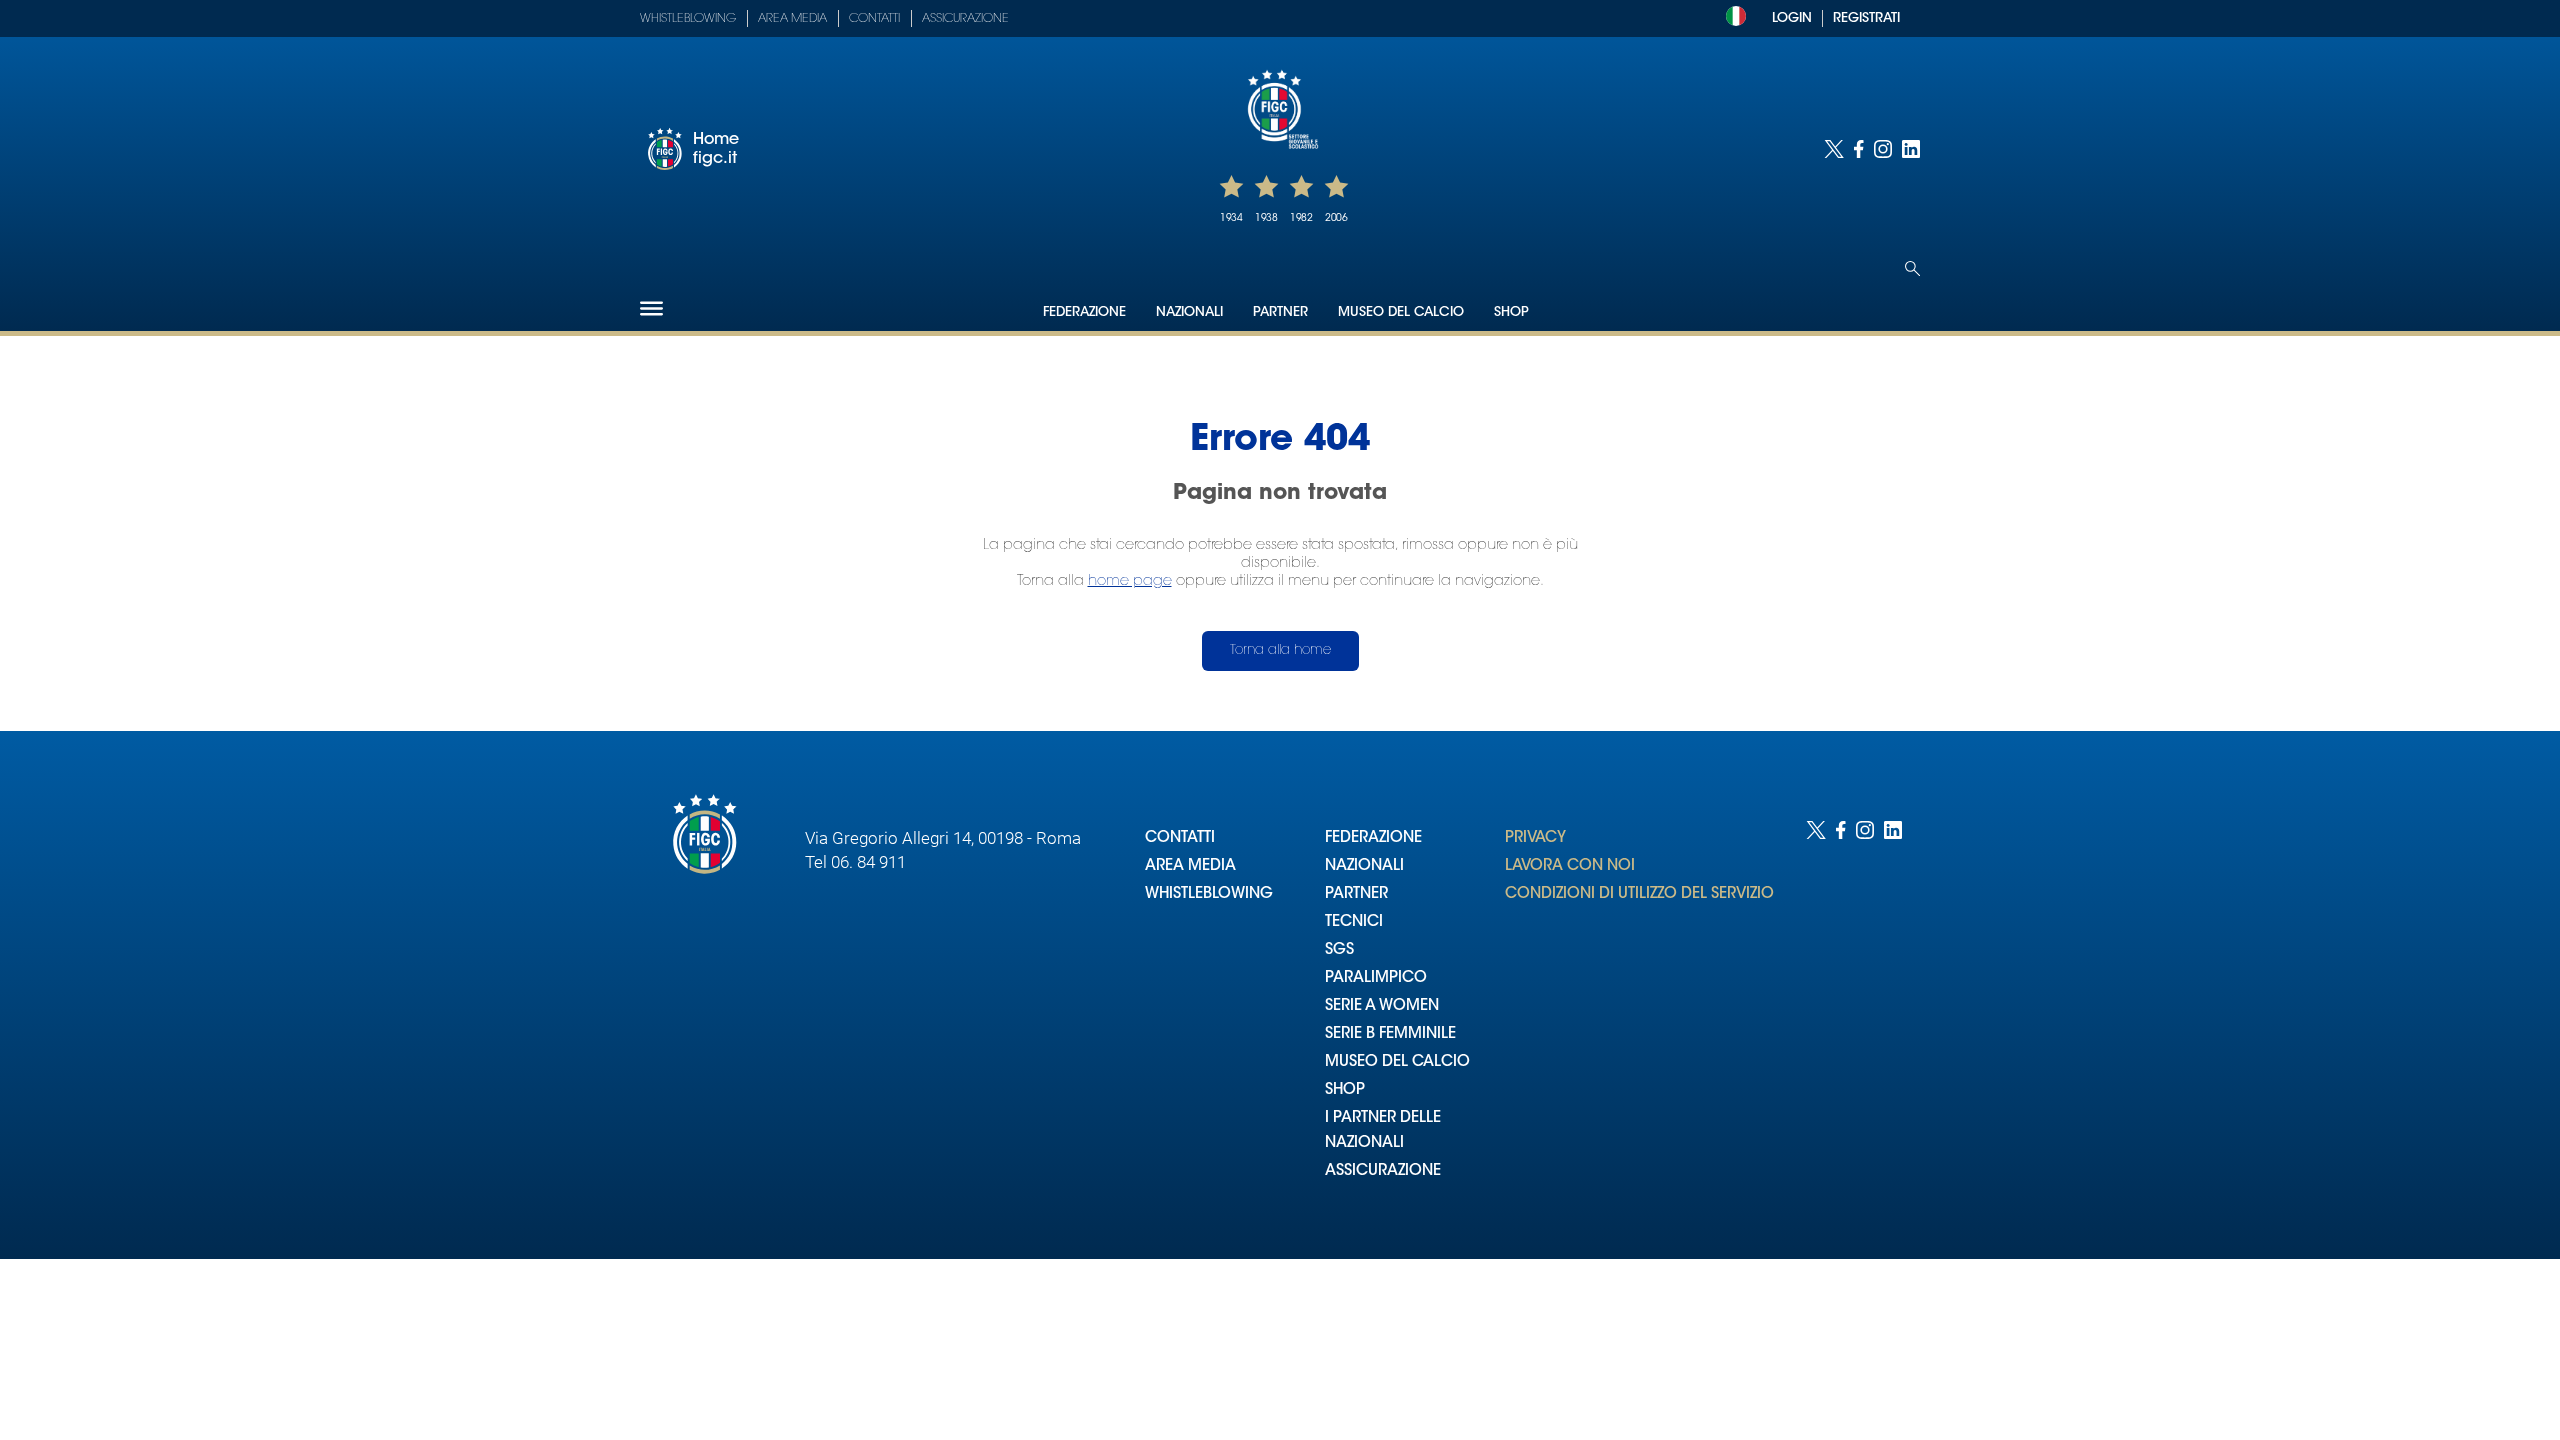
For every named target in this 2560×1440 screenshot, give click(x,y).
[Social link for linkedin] (1911, 149)
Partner (1280, 312)
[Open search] (1912, 268)
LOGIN (1792, 18)
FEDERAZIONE (1373, 838)
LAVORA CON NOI (1570, 866)
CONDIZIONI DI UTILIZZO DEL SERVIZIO (1639, 894)
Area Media (792, 19)
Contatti (874, 19)
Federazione (1084, 312)
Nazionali (1189, 312)
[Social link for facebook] (1859, 149)
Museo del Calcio (1401, 312)
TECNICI (1354, 922)
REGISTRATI (1866, 18)
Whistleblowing (688, 19)
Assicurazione (965, 19)
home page (1130, 581)
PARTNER (1356, 894)
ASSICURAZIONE (1383, 1171)
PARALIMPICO (1376, 978)
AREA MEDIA (1190, 866)
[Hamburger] (651, 308)
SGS (1339, 950)
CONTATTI (1180, 838)
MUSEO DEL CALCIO (1397, 1062)
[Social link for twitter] (1834, 149)
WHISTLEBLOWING (1209, 894)
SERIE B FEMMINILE (1390, 1034)
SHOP (1345, 1090)
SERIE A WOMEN (1382, 1006)
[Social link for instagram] (1883, 149)
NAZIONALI (1364, 866)
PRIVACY (1535, 838)
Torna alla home (1280, 650)
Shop (1511, 312)
